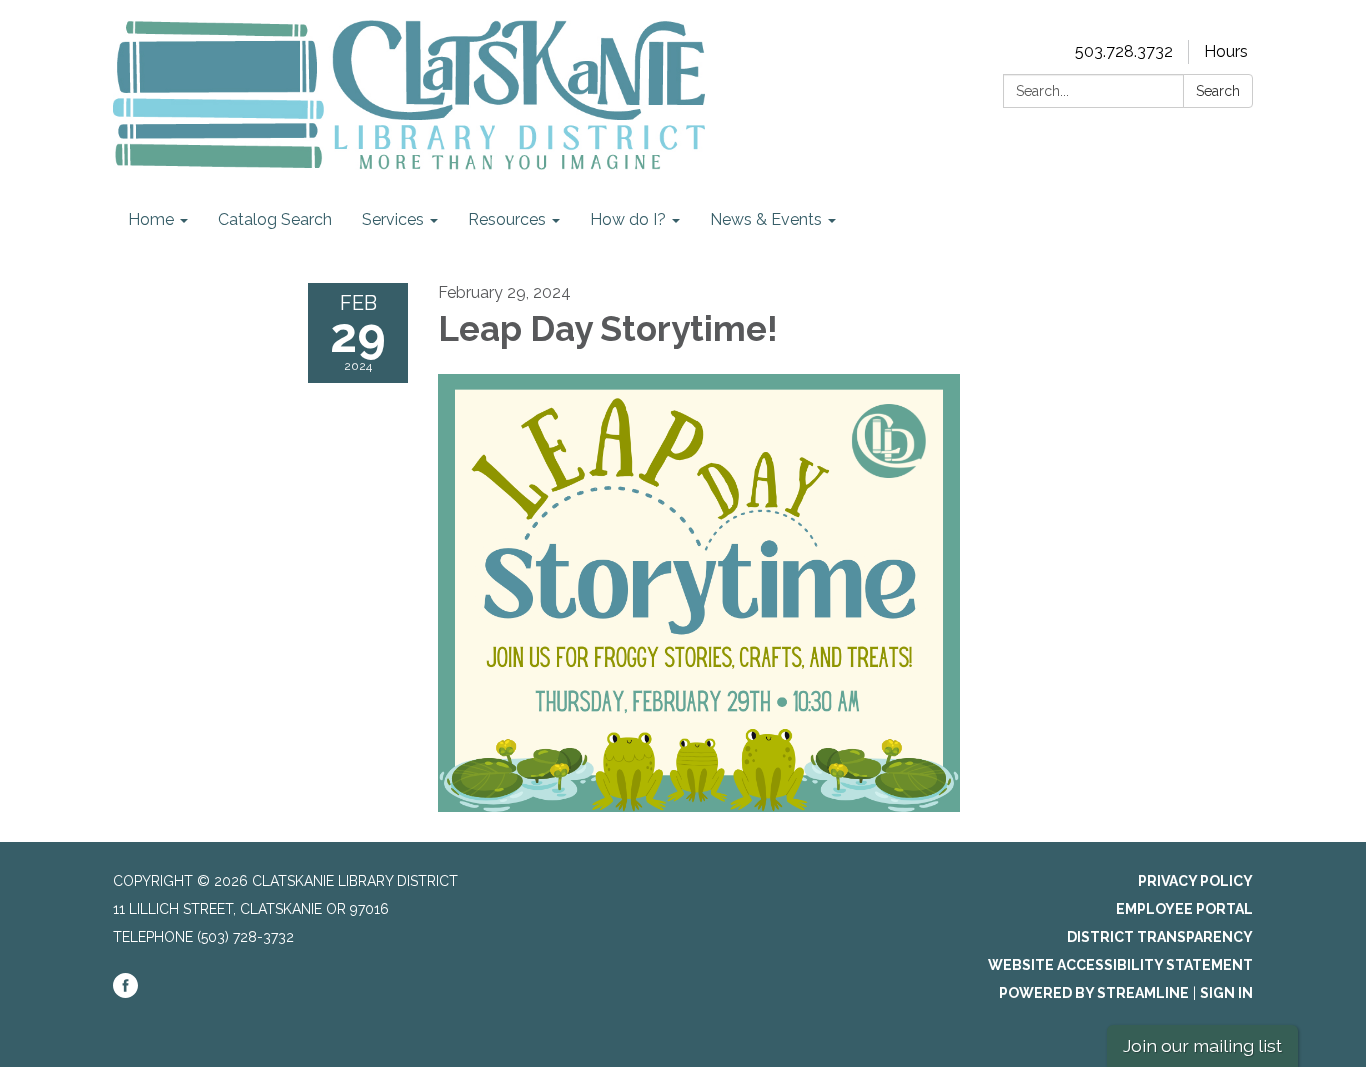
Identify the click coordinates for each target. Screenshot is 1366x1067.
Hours (1226, 51)
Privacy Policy (1195, 881)
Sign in (1226, 993)
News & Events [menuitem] (766, 219)
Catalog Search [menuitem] (275, 219)
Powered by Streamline (1094, 993)
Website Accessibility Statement (1120, 965)
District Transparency (1160, 937)
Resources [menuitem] (507, 219)
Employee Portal (1184, 909)
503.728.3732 (1124, 51)
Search (1218, 91)
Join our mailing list (1202, 1045)
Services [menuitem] (393, 219)
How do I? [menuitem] (628, 219)
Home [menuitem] (151, 219)
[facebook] (125, 993)
